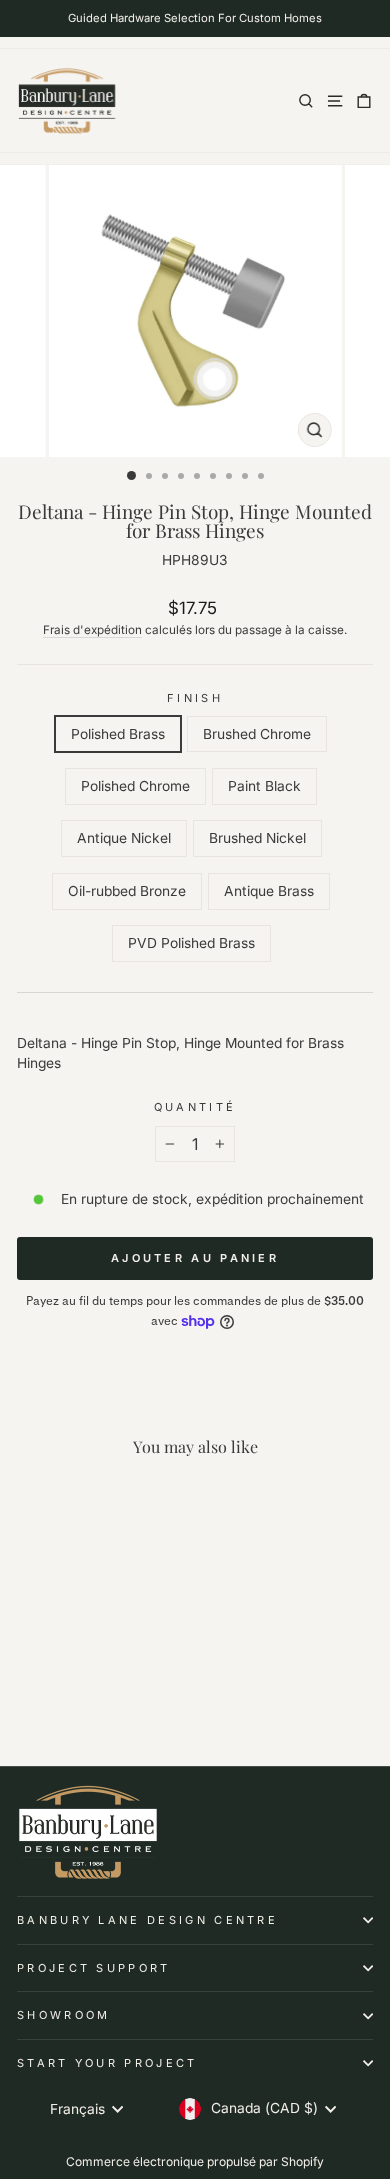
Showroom (64, 2015)
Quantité (195, 1107)
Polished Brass (118, 734)
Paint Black (264, 786)
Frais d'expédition (92, 630)
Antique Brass (269, 891)
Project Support (94, 1968)
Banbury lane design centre (147, 1920)
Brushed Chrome (257, 734)
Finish (195, 698)
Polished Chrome (135, 786)
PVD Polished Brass (191, 943)
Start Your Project (107, 2063)
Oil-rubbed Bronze (127, 891)
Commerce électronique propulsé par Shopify (195, 2161)
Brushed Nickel (257, 838)
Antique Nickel (124, 838)
